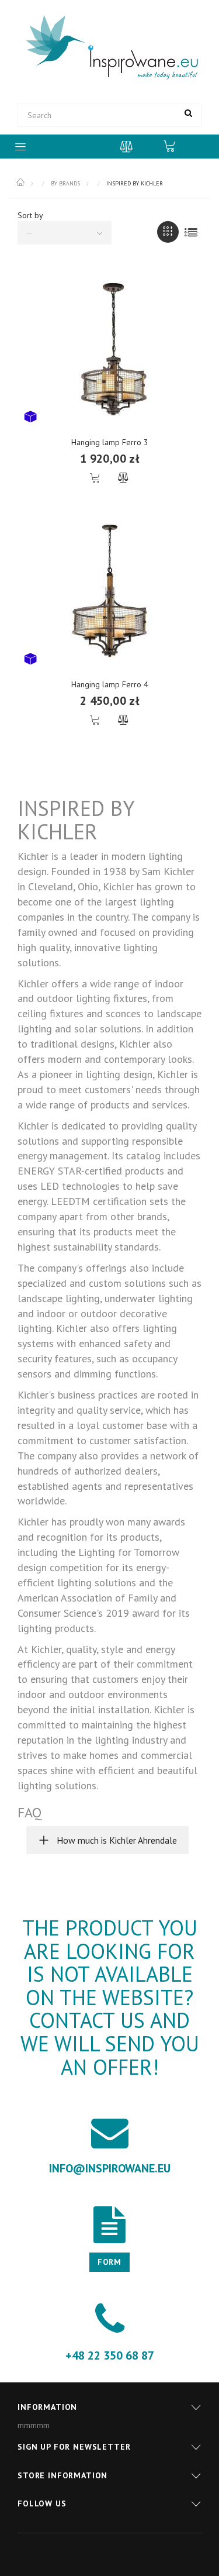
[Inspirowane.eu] (109, 48)
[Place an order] (175, 146)
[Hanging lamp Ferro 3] (109, 349)
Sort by (30, 215)
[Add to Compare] (124, 478)
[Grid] (168, 232)
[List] (191, 232)
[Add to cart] (96, 478)
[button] (107, 1840)
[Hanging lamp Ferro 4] (109, 591)
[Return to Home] (21, 182)
